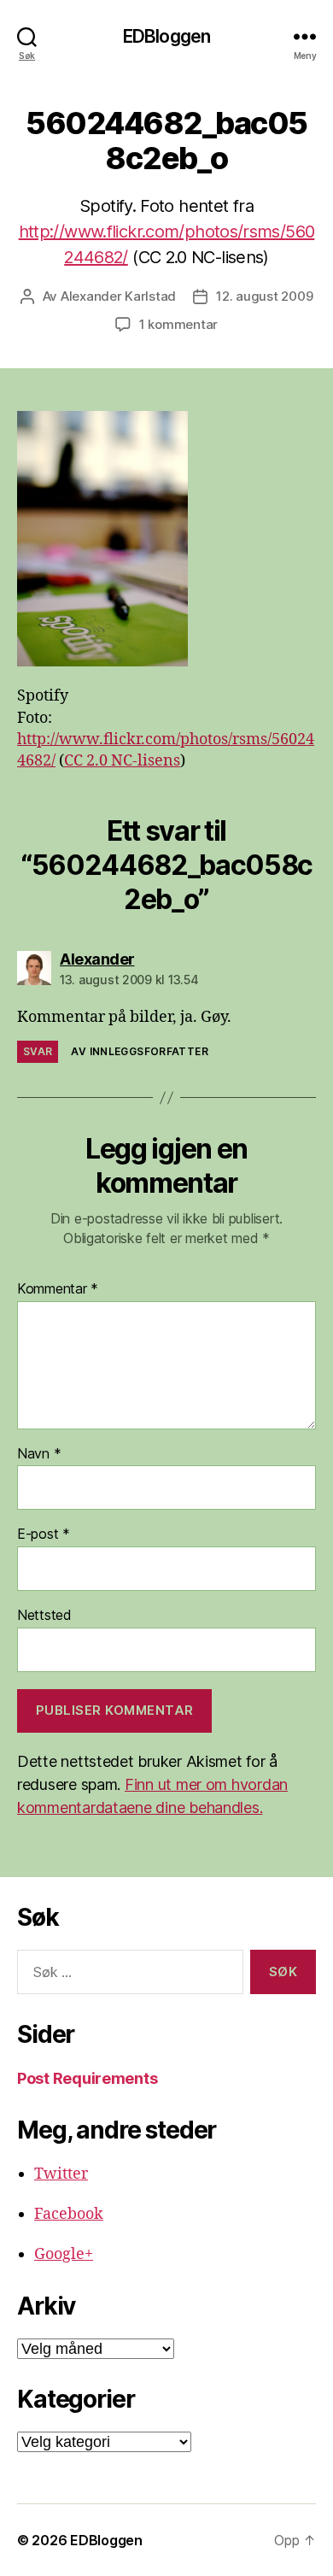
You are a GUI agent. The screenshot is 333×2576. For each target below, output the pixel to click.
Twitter (61, 2174)
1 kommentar (178, 324)
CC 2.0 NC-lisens (122, 761)
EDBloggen (166, 36)
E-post (44, 1534)
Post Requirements (87, 2078)
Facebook (69, 2214)
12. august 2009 (264, 296)
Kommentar (58, 1289)
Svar (38, 1051)
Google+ (64, 2254)
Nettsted (44, 1616)
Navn (39, 1454)
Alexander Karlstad (118, 296)
